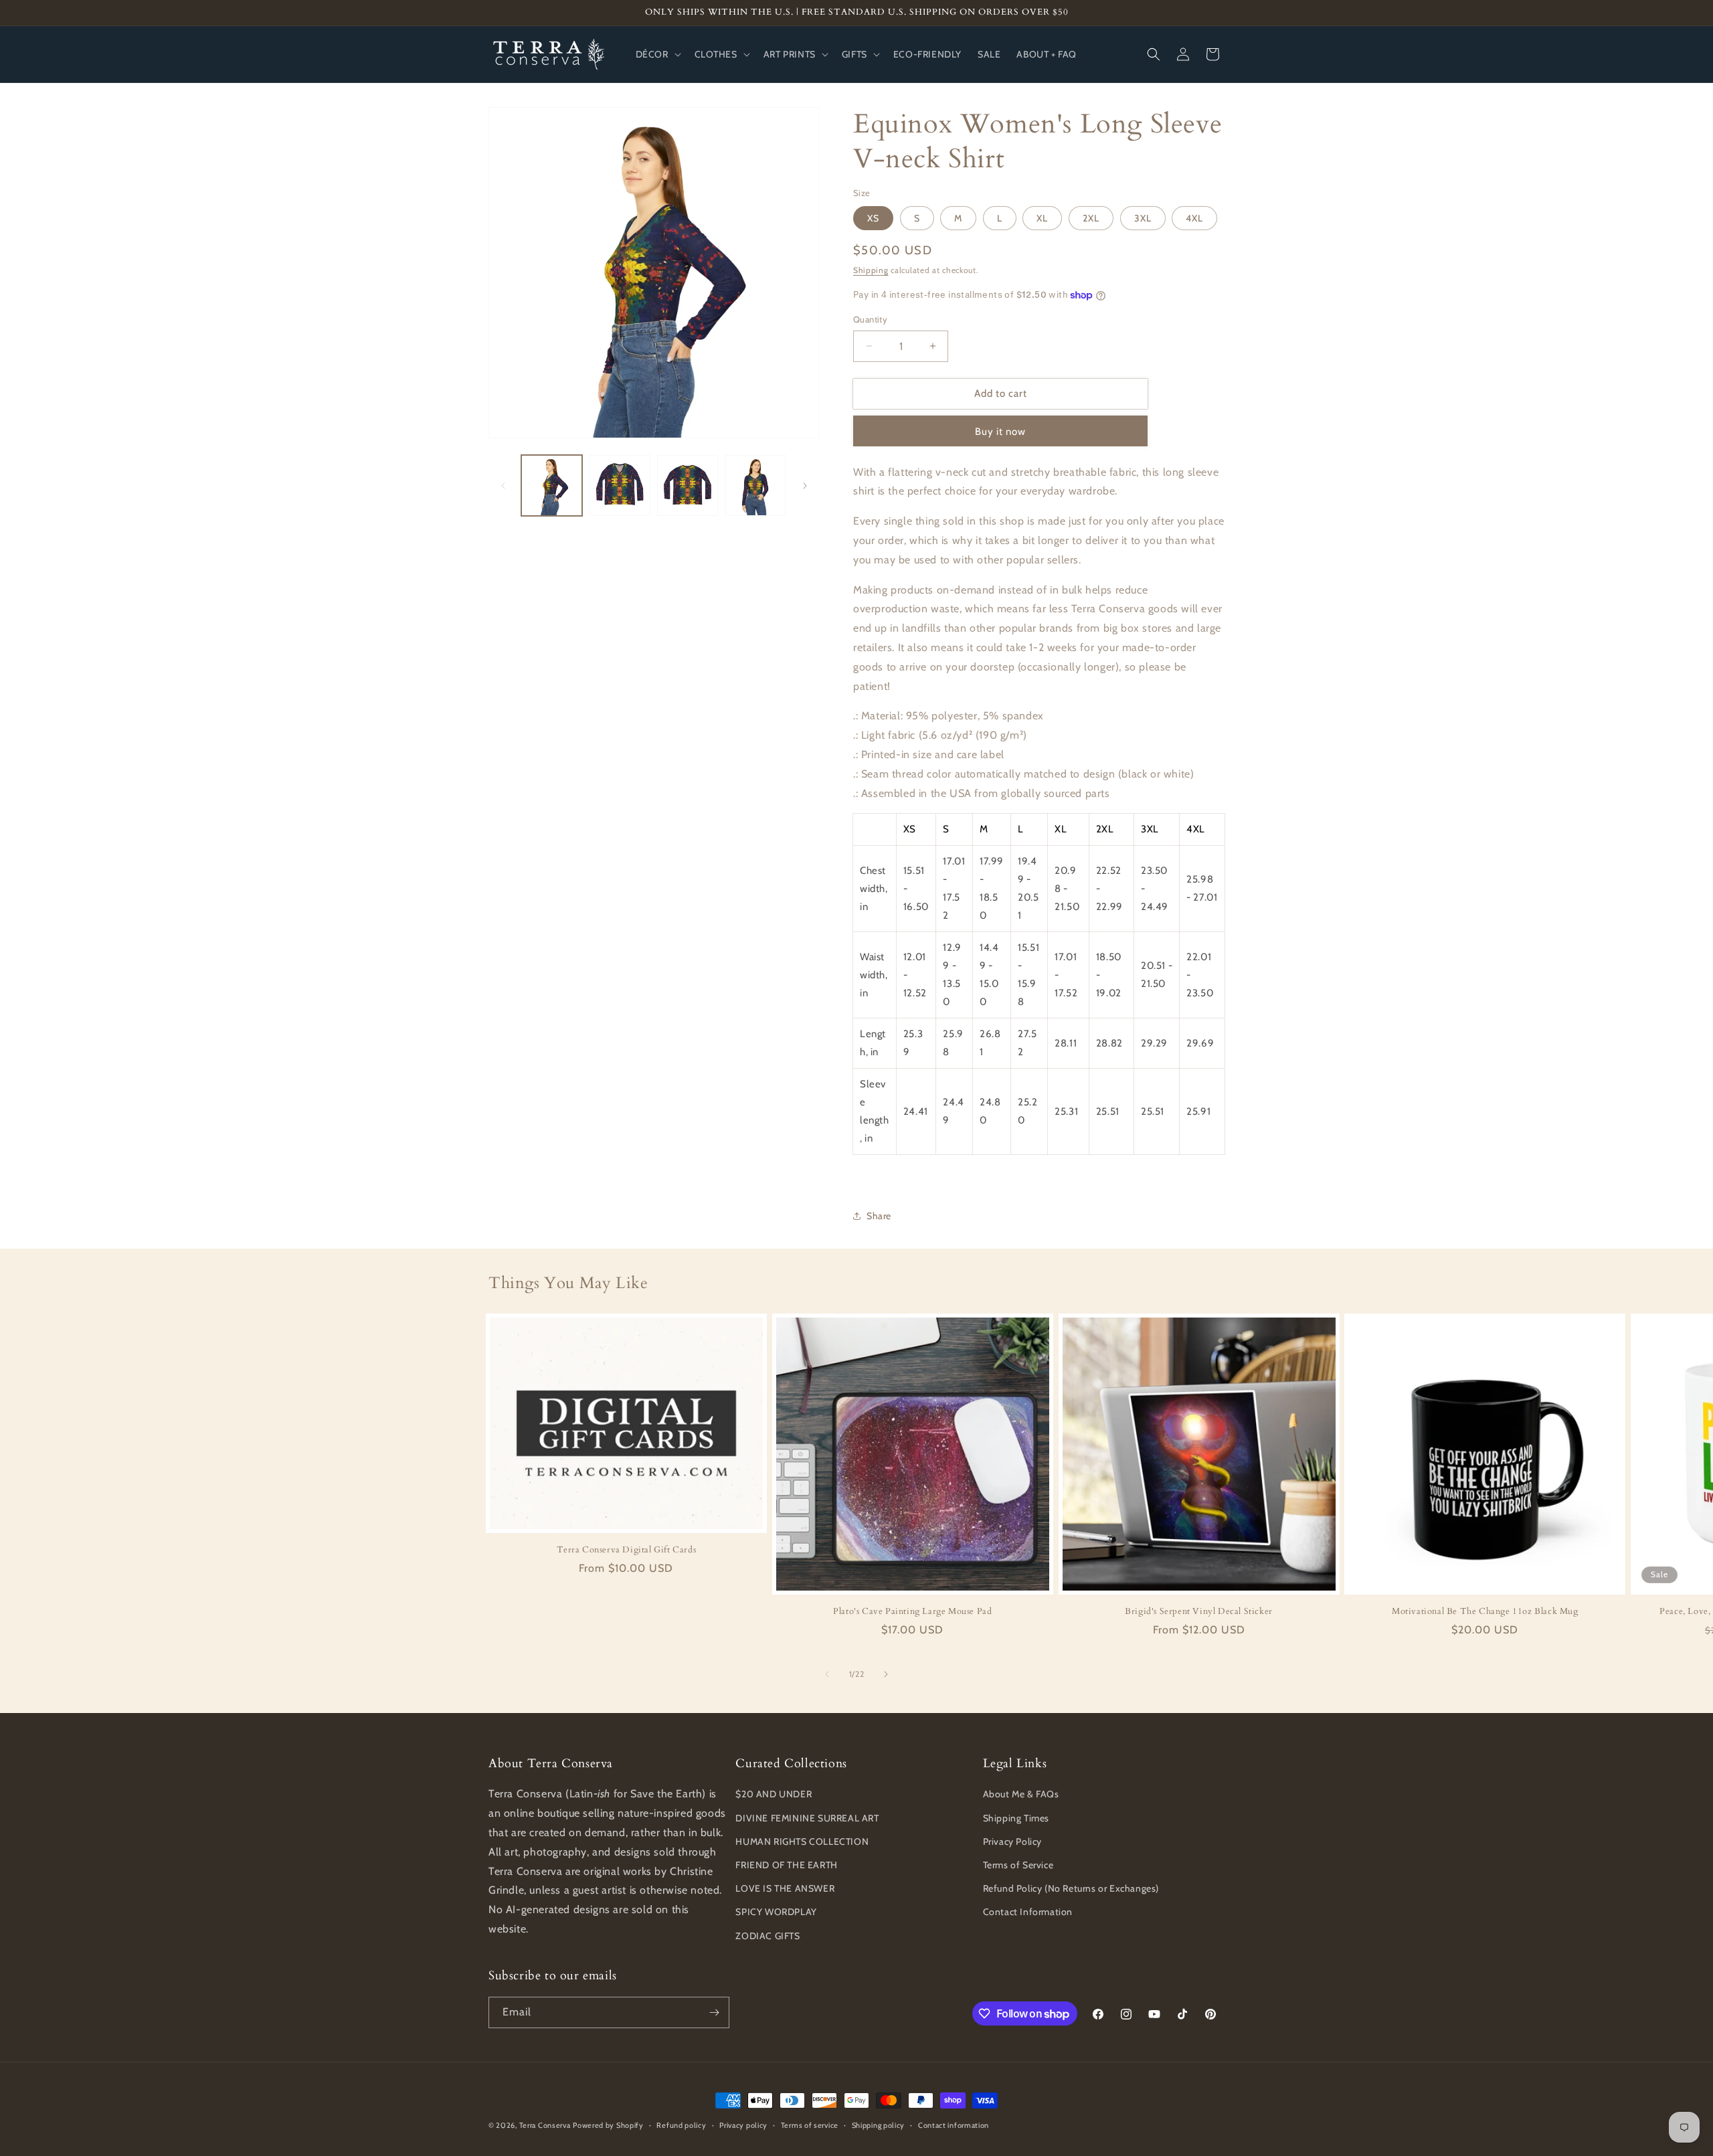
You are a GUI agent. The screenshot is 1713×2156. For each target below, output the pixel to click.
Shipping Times (1016, 1818)
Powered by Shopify (608, 2125)
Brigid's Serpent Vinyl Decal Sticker (1199, 1612)
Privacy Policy (1012, 1841)
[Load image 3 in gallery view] (688, 485)
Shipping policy (879, 2125)
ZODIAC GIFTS (768, 1936)
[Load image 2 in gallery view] (619, 485)
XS (873, 218)
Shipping (871, 270)
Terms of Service (1018, 1865)
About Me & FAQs (1021, 1794)
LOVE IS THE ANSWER (785, 1888)
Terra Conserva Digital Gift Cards (627, 1550)
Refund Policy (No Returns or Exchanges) (1071, 1888)
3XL (1143, 218)
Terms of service (810, 2125)
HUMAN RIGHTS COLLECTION (802, 1841)
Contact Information (1028, 1912)
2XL (1091, 218)
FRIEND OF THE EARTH (786, 1865)
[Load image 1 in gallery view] (552, 485)
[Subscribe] (714, 2012)
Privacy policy (743, 2125)
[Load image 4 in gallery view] (755, 485)
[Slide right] (805, 486)
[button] (657, 54)
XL (1042, 218)
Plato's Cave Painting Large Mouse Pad (912, 1612)
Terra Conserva (545, 2125)
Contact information (954, 2125)
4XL (1194, 218)
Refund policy (681, 2125)
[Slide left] (503, 486)
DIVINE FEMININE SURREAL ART (807, 1818)
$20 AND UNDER (774, 1794)
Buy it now (1000, 432)
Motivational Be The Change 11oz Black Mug (1485, 1612)
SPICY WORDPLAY (776, 1912)
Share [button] (879, 1216)
